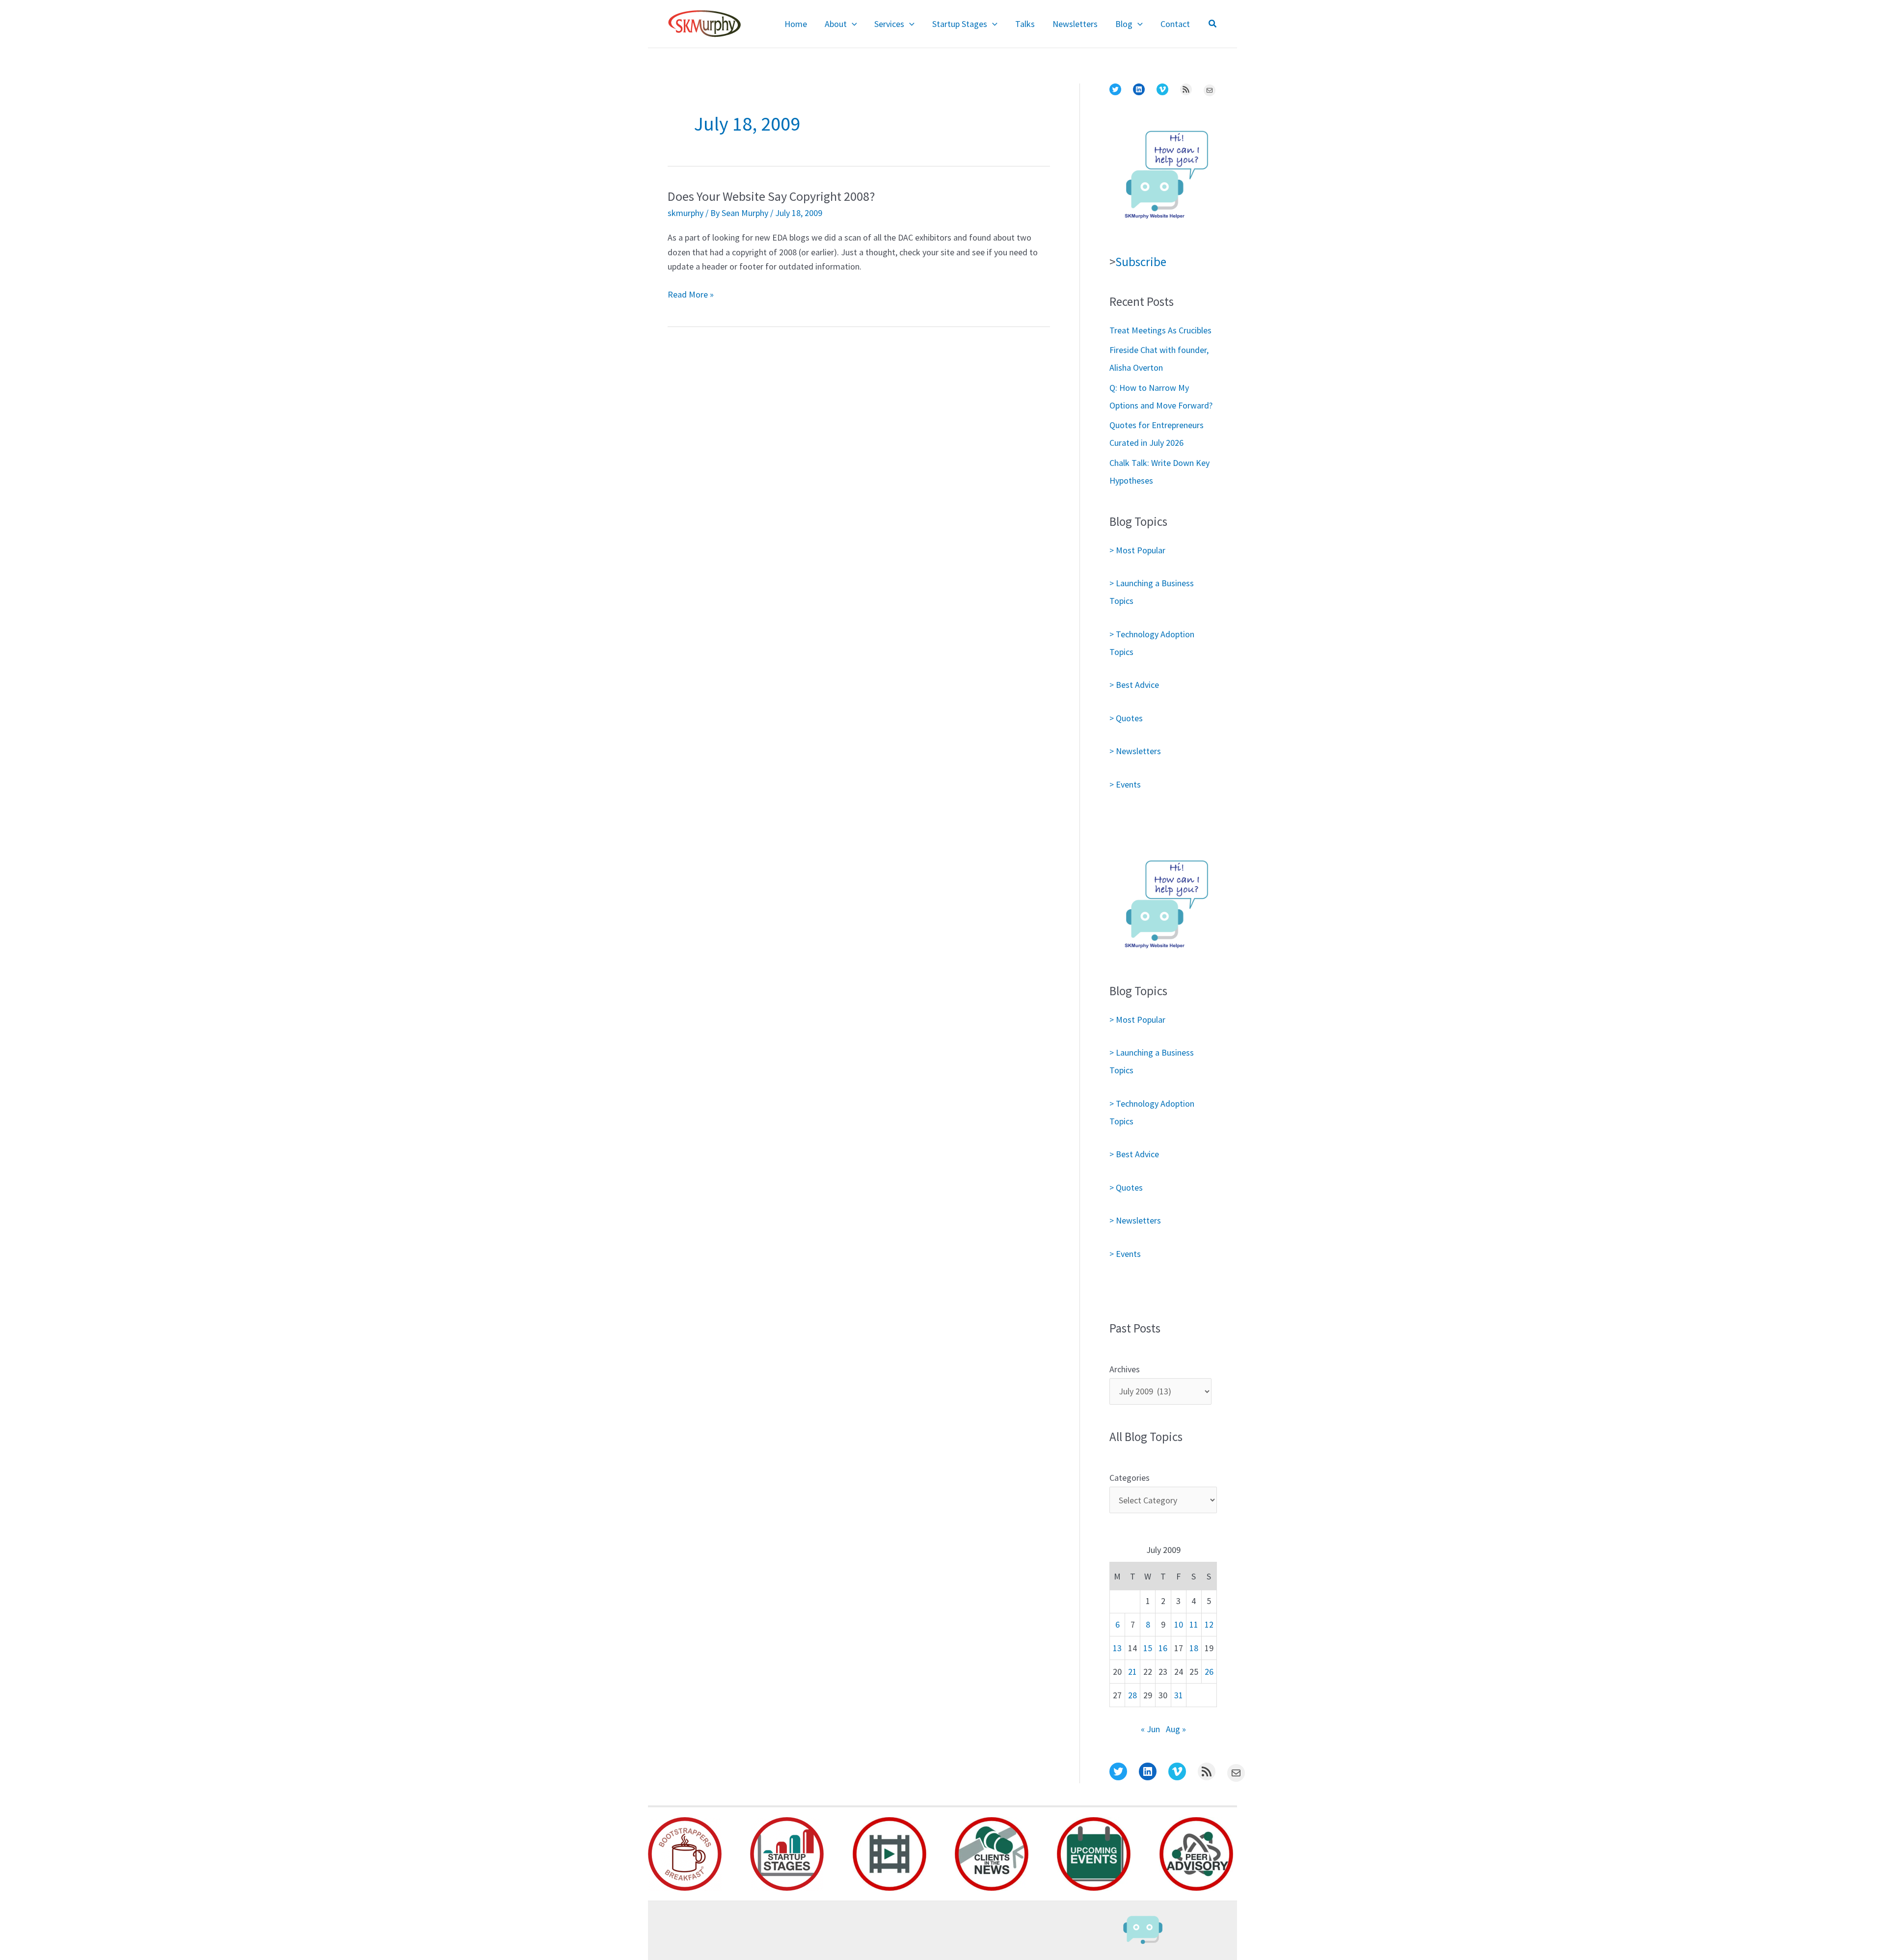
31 (1179, 1695)
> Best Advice (1134, 685)
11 (1194, 1624)
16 (1163, 1648)
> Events (1125, 784)
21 (1132, 1672)
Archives (1125, 1369)
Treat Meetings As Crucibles (1160, 330)
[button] (852, 24)
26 (1209, 1672)
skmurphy (686, 213)
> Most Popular (1137, 550)
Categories (1130, 1478)
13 (1117, 1648)
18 (1194, 1648)
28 (1132, 1695)
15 (1148, 1648)
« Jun (1150, 1729)
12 (1209, 1624)
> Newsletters (1135, 751)
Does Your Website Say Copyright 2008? (771, 196)
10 (1179, 1624)
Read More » (691, 295)
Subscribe (1141, 262)
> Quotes (1126, 718)
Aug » (1176, 1729)
